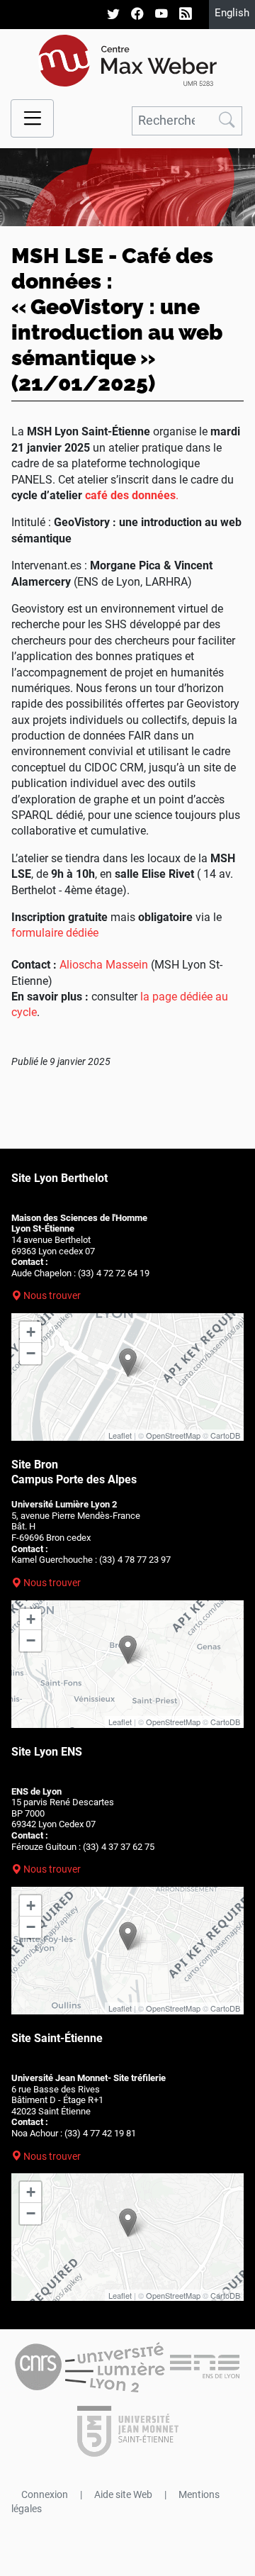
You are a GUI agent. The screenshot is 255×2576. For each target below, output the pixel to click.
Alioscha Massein (104, 965)
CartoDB (225, 1435)
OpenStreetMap (173, 1435)
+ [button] (31, 1332)
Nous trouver (52, 1295)
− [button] (31, 1353)
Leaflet (120, 1435)
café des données (130, 495)
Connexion (45, 2494)
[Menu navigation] (32, 119)
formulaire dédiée (55, 933)
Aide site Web (123, 2494)
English (232, 13)
